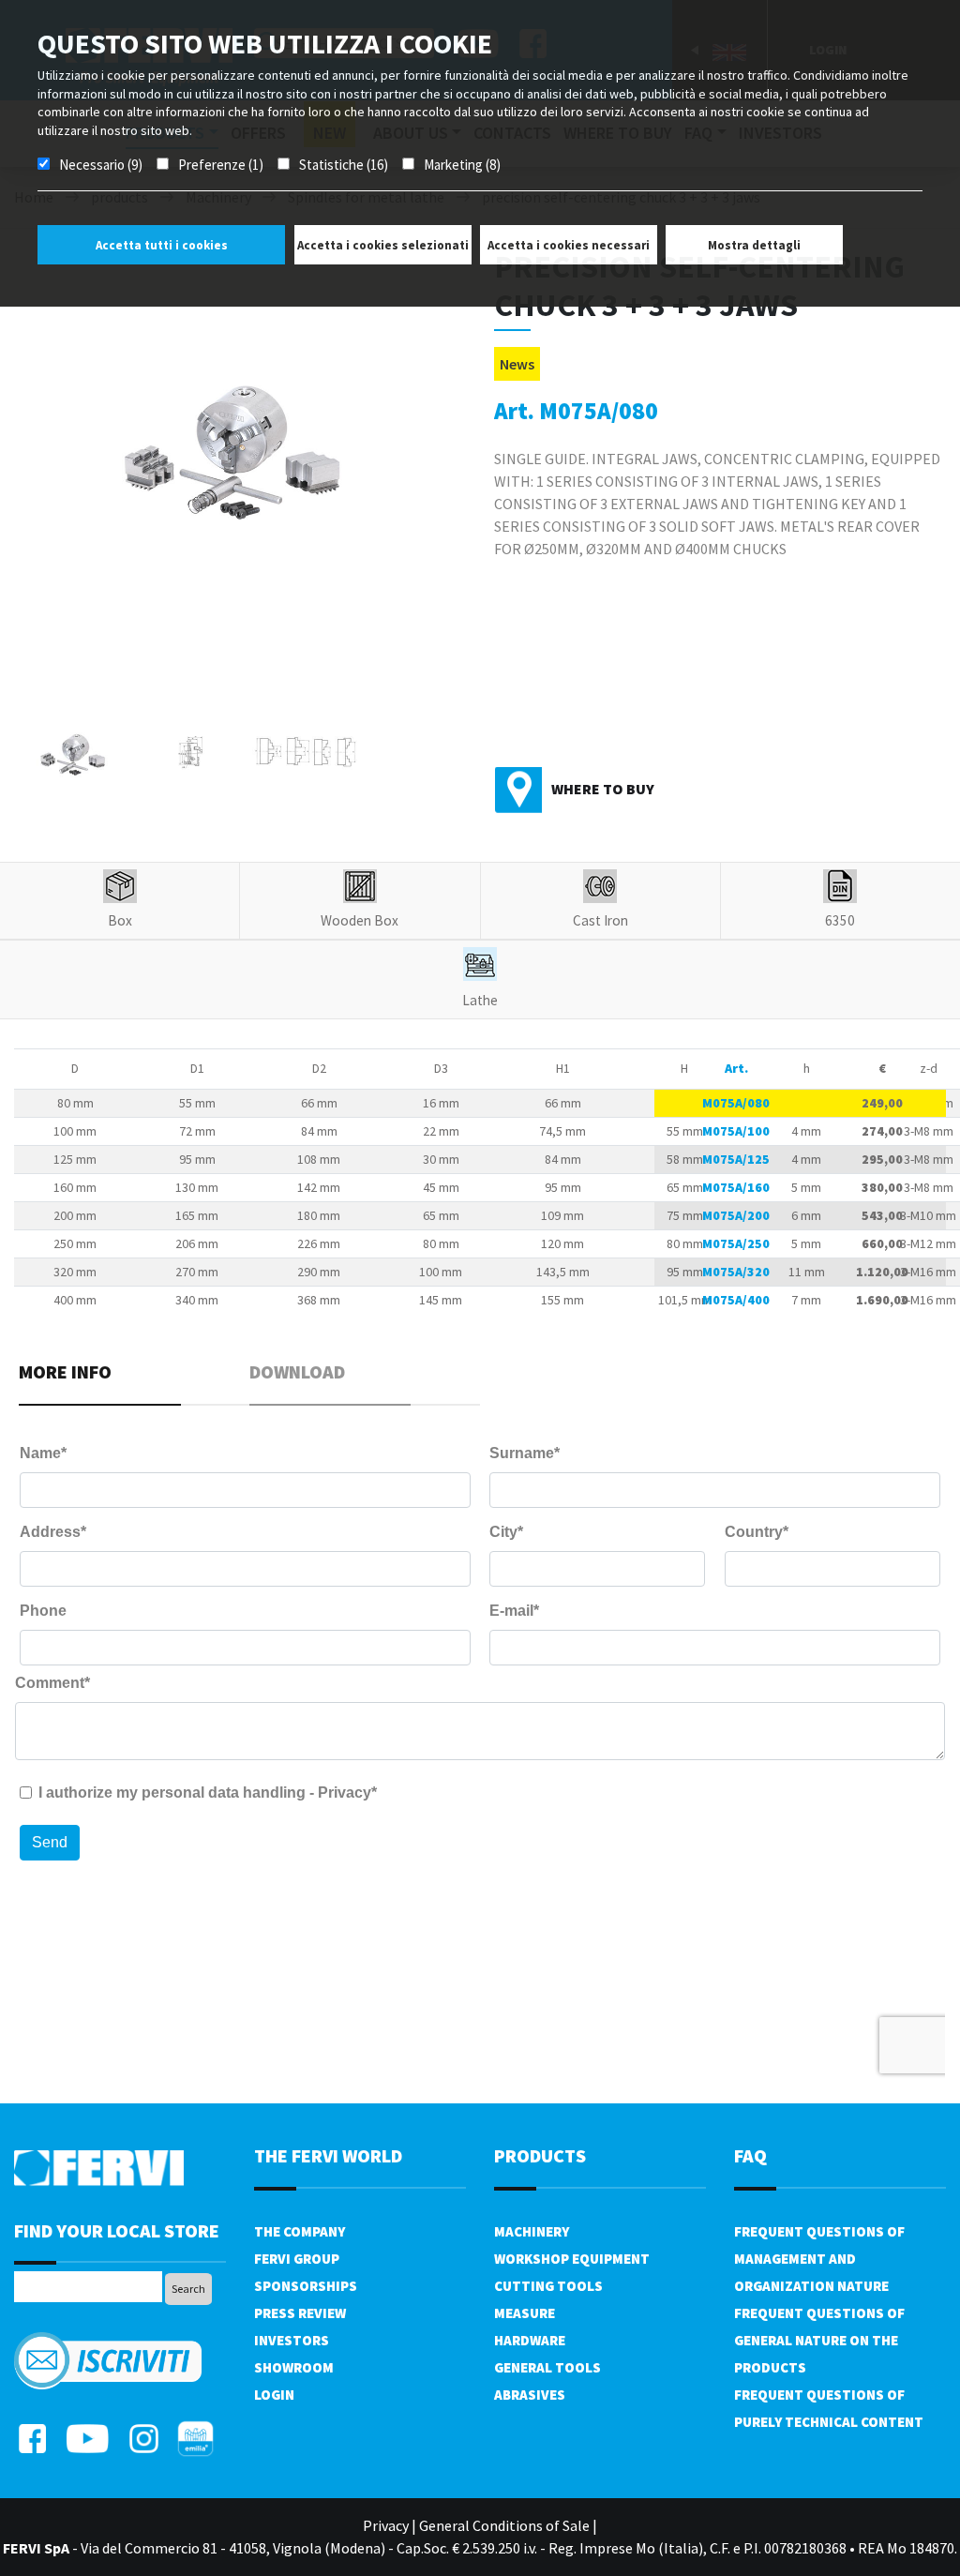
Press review (300, 2313)
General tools (547, 2367)
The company (300, 2231)
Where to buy (603, 789)
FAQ (750, 2155)
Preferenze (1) (221, 165)
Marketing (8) (462, 165)
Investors (292, 2340)
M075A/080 (736, 1103)
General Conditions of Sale (504, 2525)
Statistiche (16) (344, 165)
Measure (525, 2313)
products (540, 2155)
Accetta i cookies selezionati (383, 245)
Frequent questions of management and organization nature (819, 2259)
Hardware (530, 2340)
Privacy (386, 2525)
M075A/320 (736, 1272)
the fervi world (328, 2155)
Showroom (294, 2367)
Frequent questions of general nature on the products (819, 2340)
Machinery (532, 2231)
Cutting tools (548, 2286)
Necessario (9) (101, 165)
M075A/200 (736, 1215)
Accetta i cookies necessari (569, 245)
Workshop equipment (572, 2259)
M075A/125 (736, 1159)
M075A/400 (736, 1300)
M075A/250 (736, 1243)
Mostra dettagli (754, 245)
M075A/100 (736, 1131)
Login (274, 2395)
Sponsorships (306, 2286)
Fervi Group (297, 2259)
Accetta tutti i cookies (162, 245)
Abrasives (530, 2395)
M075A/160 (736, 1187)
